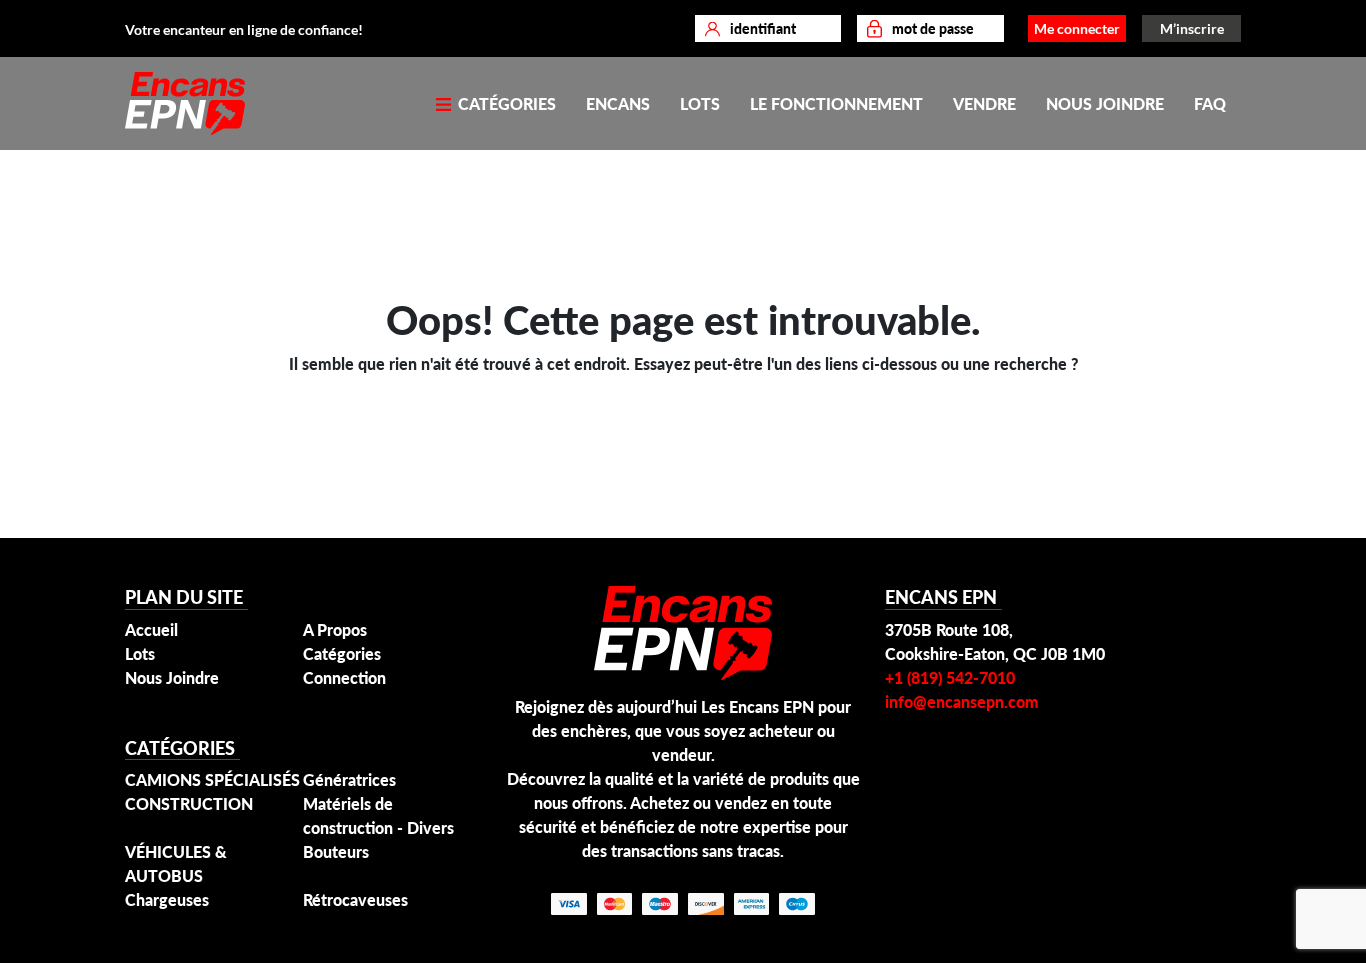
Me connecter (1077, 28)
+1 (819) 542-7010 (950, 677)
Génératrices (349, 779)
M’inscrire (1192, 28)
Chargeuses (167, 899)
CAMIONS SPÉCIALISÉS (212, 779)
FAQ (1210, 103)
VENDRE (984, 103)
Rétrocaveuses (355, 899)
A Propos (335, 629)
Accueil (151, 629)
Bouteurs (336, 851)
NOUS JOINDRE (1105, 103)
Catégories (342, 653)
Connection (344, 677)
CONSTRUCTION (189, 803)
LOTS (700, 103)
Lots (140, 653)
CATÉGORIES (505, 103)
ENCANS (618, 103)
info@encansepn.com (962, 701)
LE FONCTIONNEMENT (836, 103)
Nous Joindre (172, 677)
